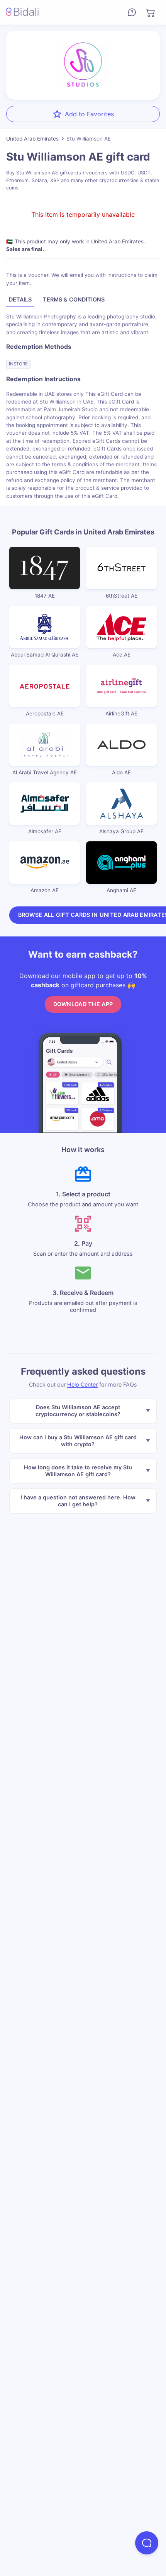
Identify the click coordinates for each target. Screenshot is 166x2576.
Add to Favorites (89, 114)
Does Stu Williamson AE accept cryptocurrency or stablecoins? (78, 1411)
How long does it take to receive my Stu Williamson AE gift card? (78, 1471)
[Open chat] (147, 2543)
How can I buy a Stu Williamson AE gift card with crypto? (78, 1441)
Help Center (82, 1384)
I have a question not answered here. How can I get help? (78, 1501)
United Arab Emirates (32, 139)
